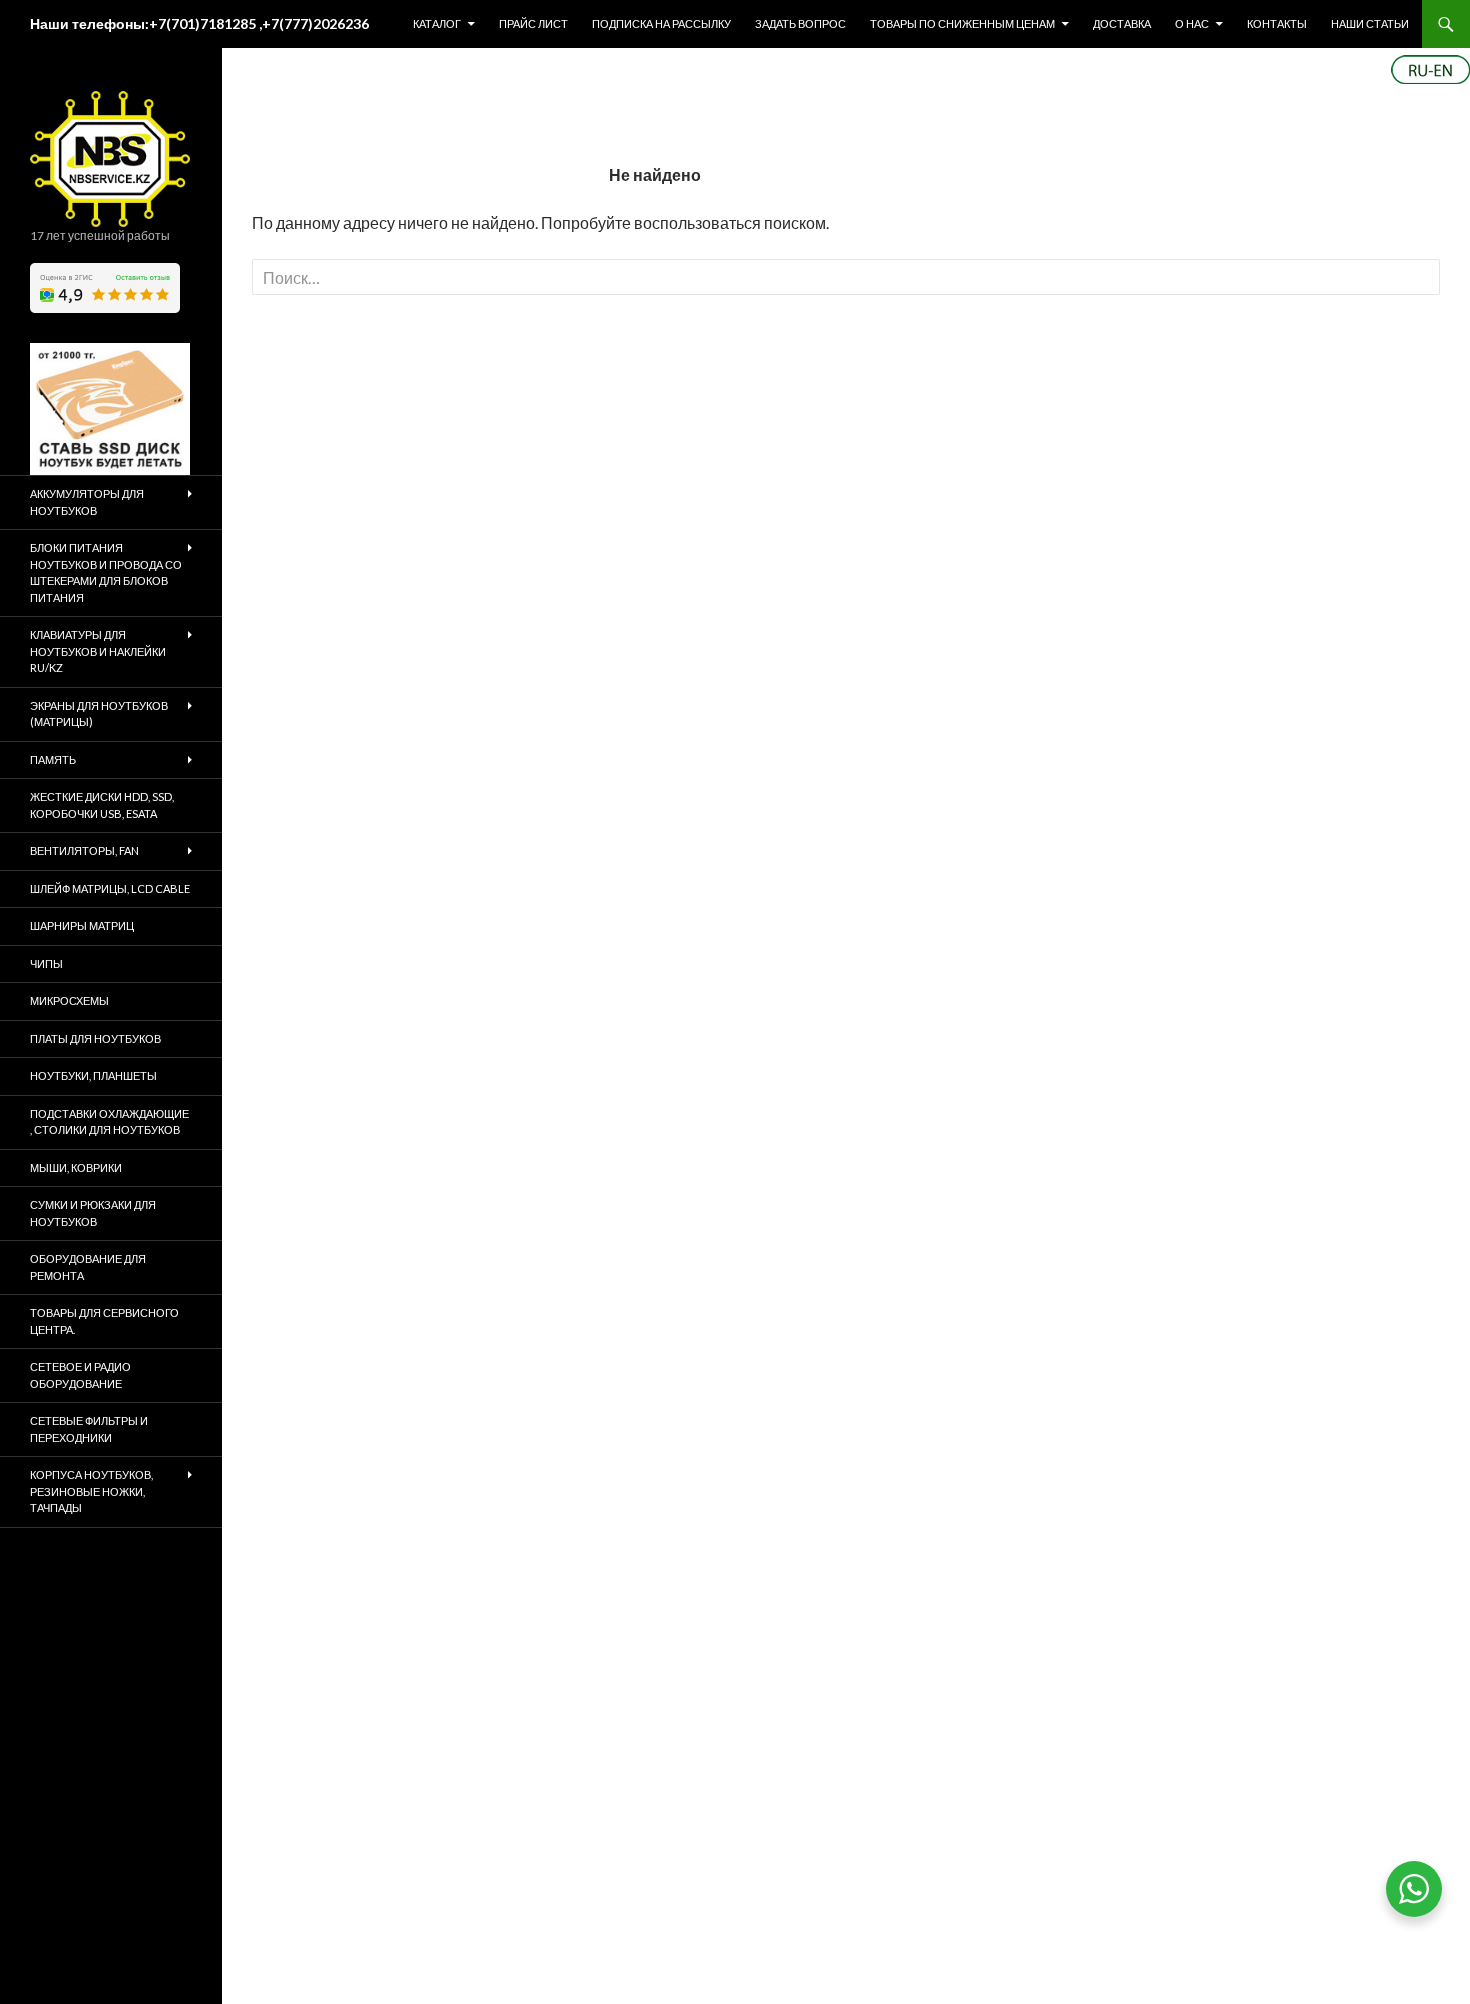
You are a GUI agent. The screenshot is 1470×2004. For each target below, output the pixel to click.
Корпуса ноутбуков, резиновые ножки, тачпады (91, 1491)
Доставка (1122, 23)
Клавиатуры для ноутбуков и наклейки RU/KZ (98, 651)
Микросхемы (69, 1000)
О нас (1192, 23)
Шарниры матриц (82, 925)
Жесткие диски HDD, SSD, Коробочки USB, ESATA (102, 805)
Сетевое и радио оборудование (80, 1375)
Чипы (46, 963)
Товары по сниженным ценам (962, 23)
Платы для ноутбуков (95, 1038)
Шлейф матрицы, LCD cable (110, 888)
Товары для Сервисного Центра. (104, 1321)
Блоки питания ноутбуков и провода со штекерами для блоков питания (106, 572)
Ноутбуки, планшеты (93, 1075)
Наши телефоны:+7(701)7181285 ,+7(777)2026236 (199, 23)
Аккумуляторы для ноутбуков (87, 502)
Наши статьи (1370, 23)
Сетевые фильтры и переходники (89, 1429)
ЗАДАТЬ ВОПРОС (800, 23)
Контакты (1277, 23)
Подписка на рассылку (661, 23)
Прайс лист (533, 23)
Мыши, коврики (76, 1167)
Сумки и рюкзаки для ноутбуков (93, 1213)
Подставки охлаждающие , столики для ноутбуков (109, 1122)
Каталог (437, 23)
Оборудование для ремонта (88, 1267)
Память (53, 759)
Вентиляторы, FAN (84, 850)
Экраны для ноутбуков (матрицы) (99, 714)
